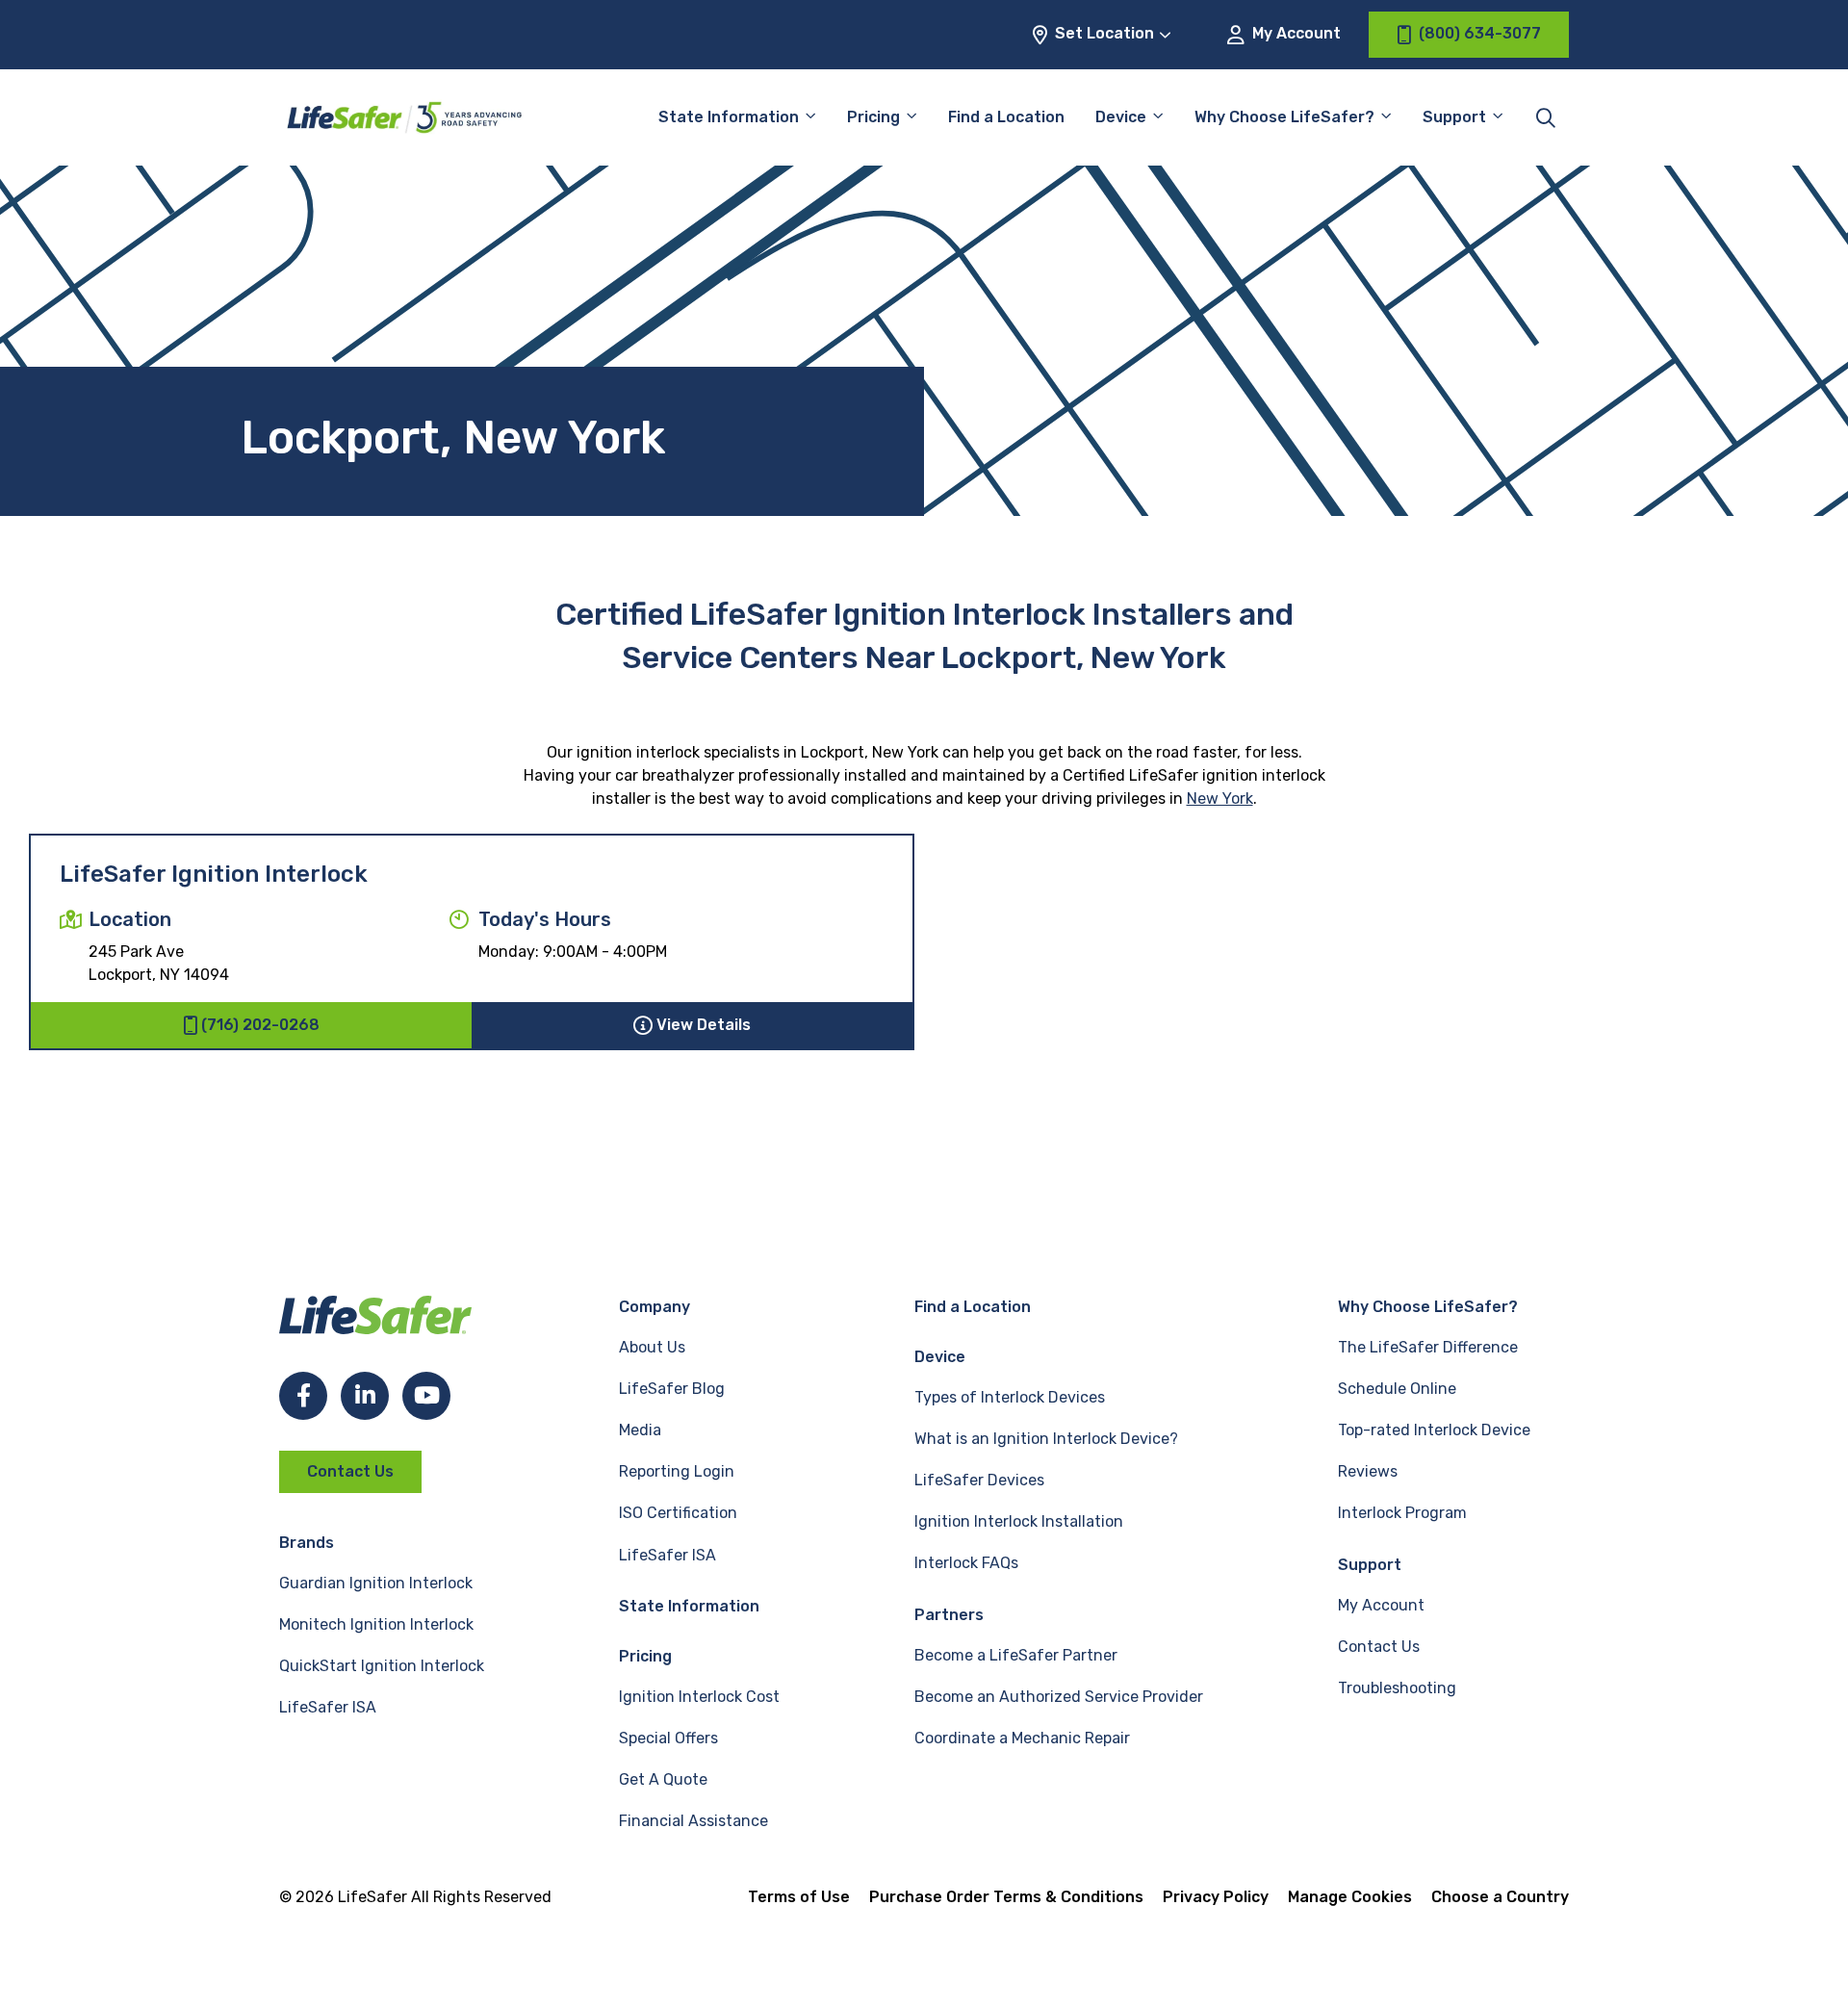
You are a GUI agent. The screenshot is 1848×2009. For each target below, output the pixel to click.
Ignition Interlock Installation (1019, 1521)
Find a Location (1006, 117)
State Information (729, 117)
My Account (1295, 33)
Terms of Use (799, 1897)
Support (1370, 1565)
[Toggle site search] (1546, 117)
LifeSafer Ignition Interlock (214, 874)
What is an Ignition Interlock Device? (1046, 1439)
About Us (652, 1347)
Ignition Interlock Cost (699, 1697)
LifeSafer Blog (672, 1389)
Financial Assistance (693, 1821)
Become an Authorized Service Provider (1059, 1697)
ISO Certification (678, 1513)
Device (1121, 117)
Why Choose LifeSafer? (1284, 117)
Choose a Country (1500, 1897)
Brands (307, 1543)
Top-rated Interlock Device (1434, 1430)
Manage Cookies (1350, 1897)
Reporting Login (677, 1471)
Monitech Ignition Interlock (376, 1624)
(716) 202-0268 (260, 1025)
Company (654, 1307)
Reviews (1368, 1471)
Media (640, 1430)
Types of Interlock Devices (1010, 1397)
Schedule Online (1397, 1389)
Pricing (873, 117)
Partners (949, 1615)
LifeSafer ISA (328, 1707)
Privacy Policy (1216, 1897)
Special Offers (668, 1738)
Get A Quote (663, 1779)
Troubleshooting (1397, 1688)
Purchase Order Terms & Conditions (1006, 1897)
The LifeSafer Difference (1428, 1347)
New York (1220, 798)
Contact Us (350, 1471)
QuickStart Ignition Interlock (382, 1666)
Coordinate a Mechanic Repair (1022, 1738)
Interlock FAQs (966, 1563)
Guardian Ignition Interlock (376, 1583)
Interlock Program (1402, 1513)
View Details (704, 1025)
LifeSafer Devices (979, 1480)
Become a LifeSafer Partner (1016, 1655)
